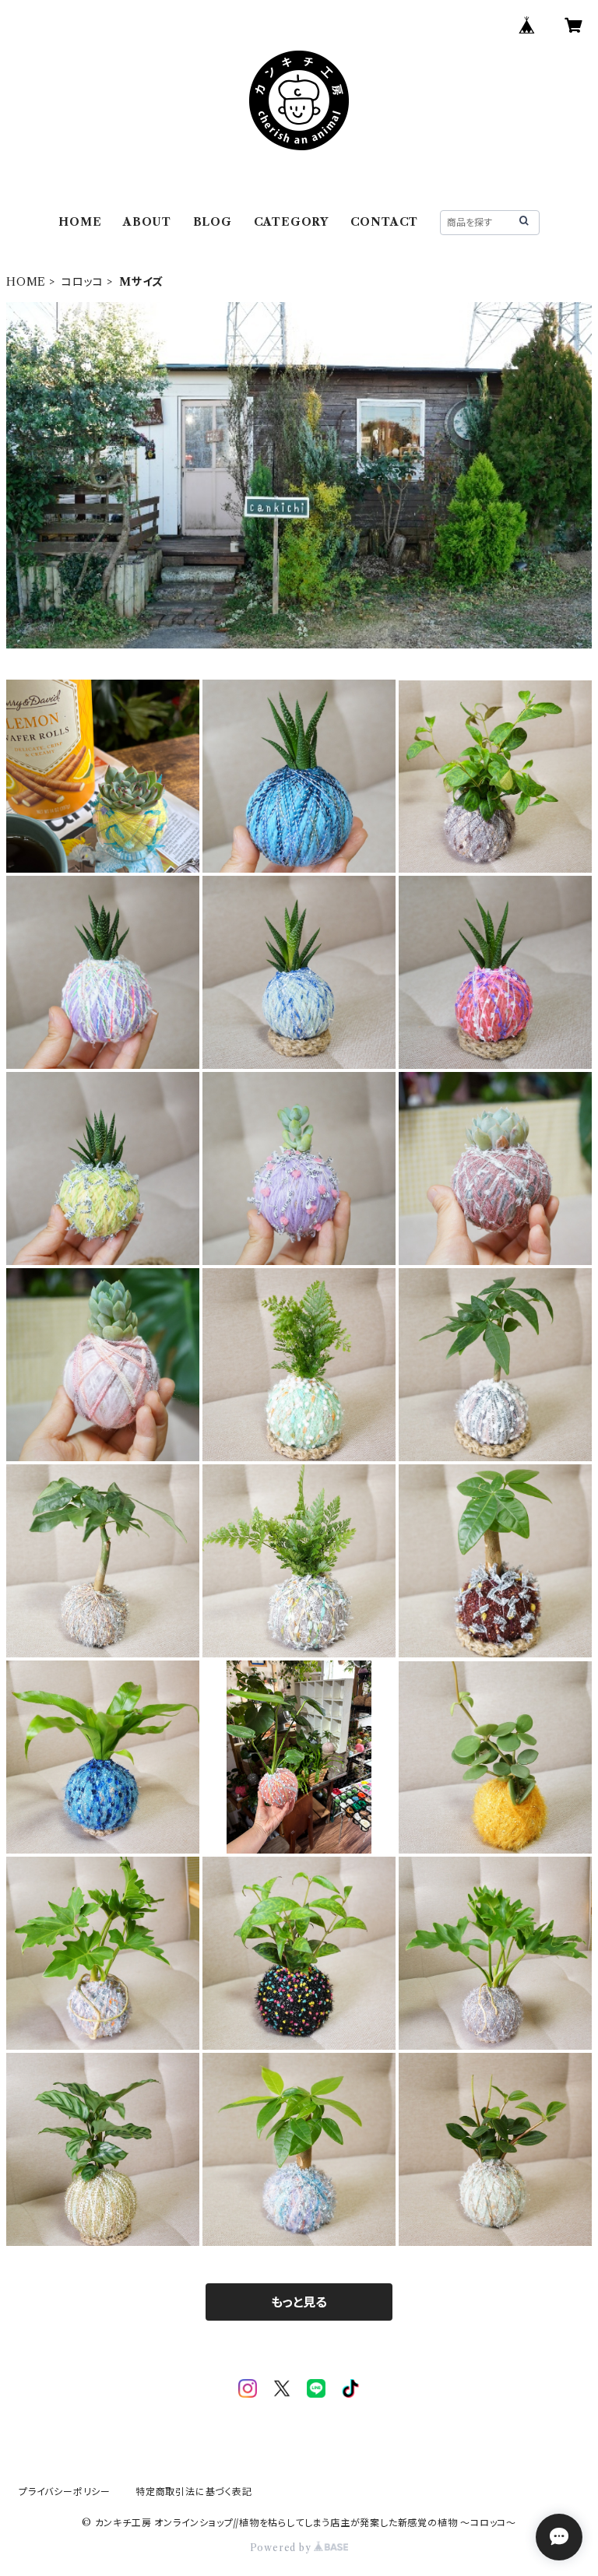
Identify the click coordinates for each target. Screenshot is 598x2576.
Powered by (282, 2548)
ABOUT (147, 222)
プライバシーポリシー (65, 2492)
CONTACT (385, 222)
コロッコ (83, 282)
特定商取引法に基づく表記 (194, 2492)
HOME (80, 222)
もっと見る (299, 2302)
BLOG (213, 222)
